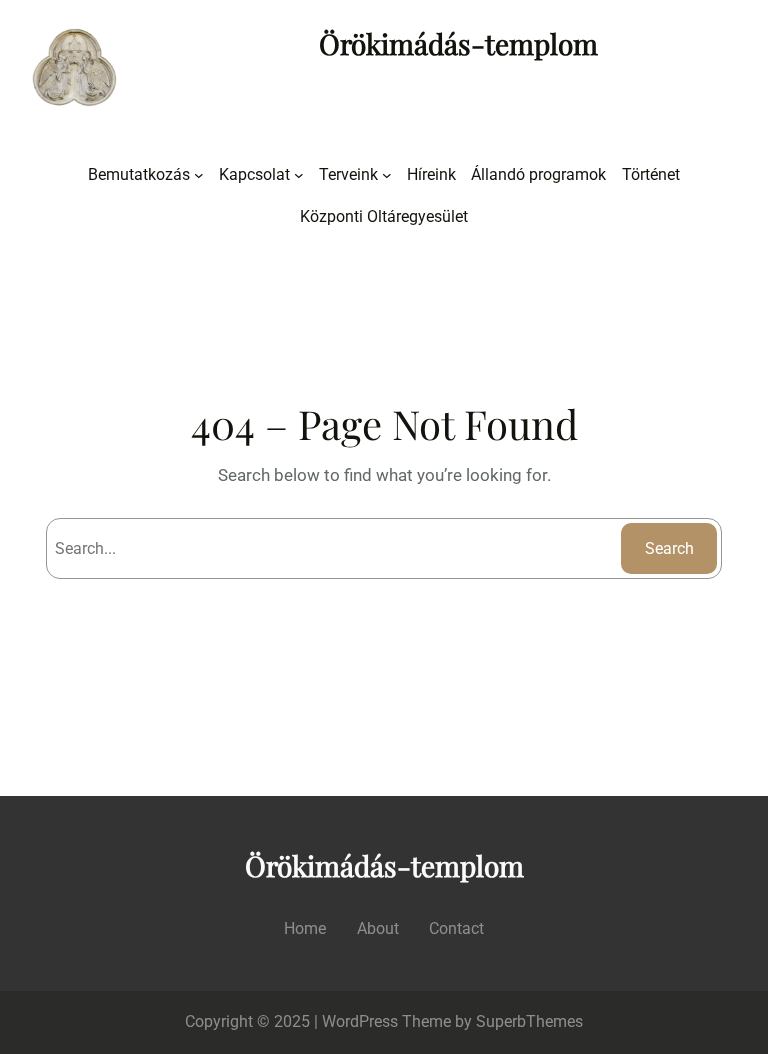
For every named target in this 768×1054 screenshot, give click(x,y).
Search (669, 548)
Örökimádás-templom (458, 43)
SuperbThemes (529, 1021)
